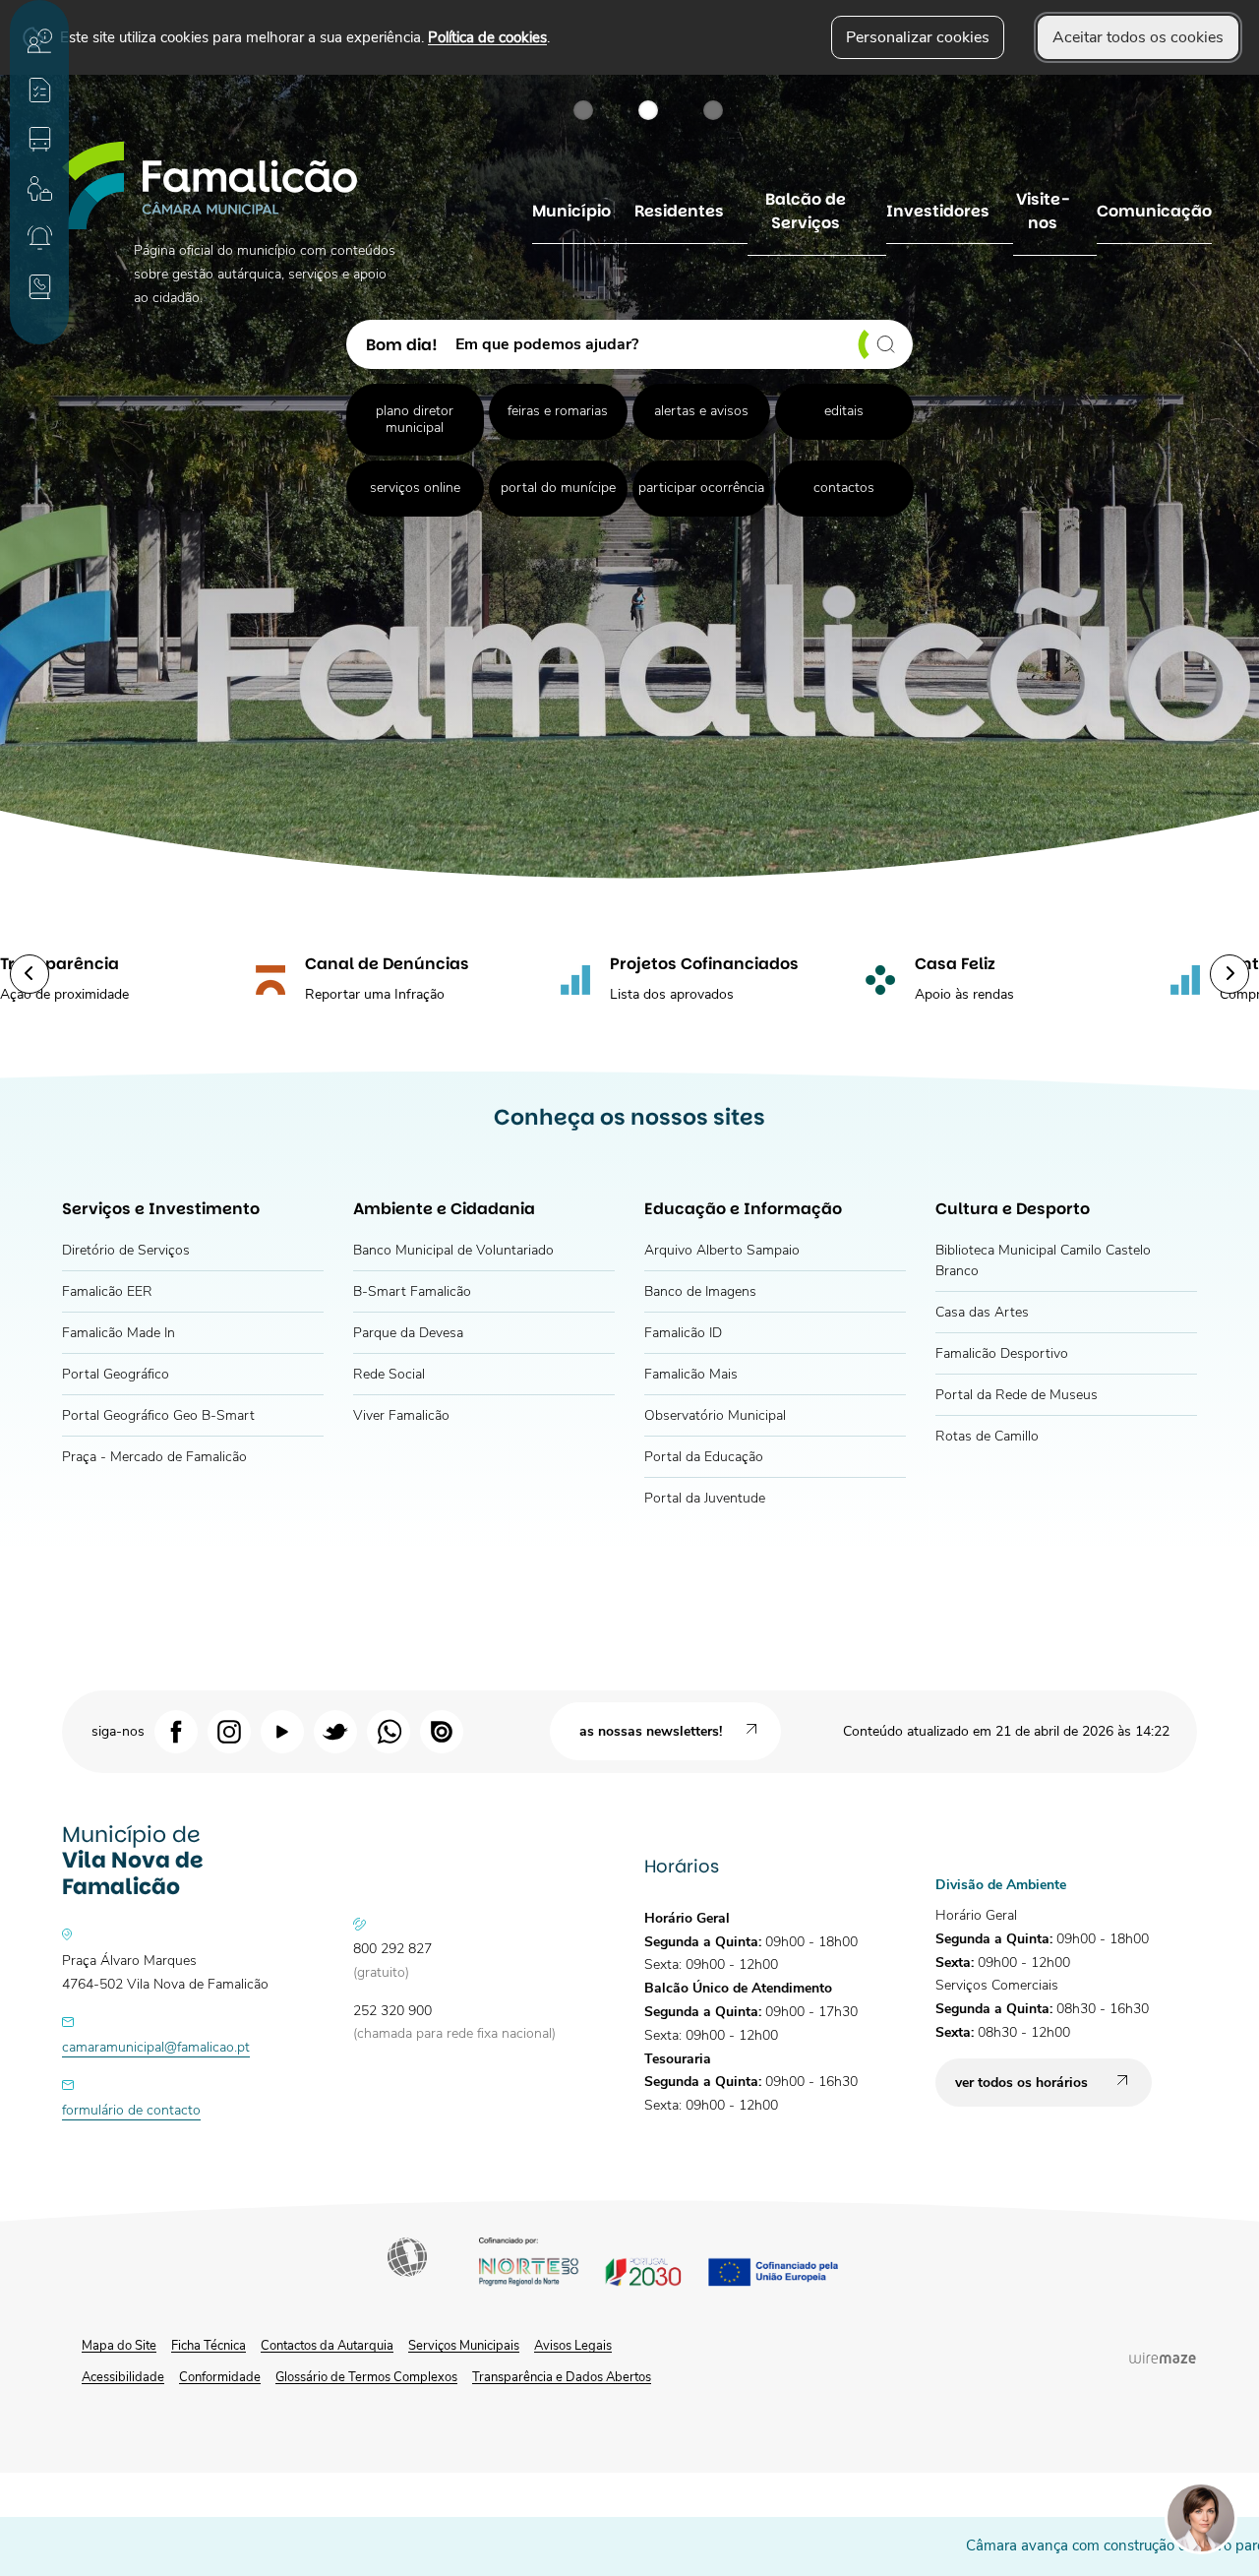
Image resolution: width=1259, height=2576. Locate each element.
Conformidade (220, 2377)
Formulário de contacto (131, 2110)
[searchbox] (677, 344)
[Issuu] (442, 1731)
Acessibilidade (409, 2259)
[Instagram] (229, 1731)
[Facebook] (176, 1731)
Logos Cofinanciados (676, 2265)
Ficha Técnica (209, 2346)
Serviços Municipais (464, 2346)
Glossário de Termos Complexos (366, 2377)
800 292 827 (392, 1949)
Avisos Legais (573, 2346)
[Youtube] (282, 1731)
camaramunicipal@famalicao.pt (156, 2047)
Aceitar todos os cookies (1138, 37)
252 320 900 (392, 2011)
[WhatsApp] (389, 1731)
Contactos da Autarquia (327, 2346)
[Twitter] (335, 1731)
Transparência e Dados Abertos (562, 2377)
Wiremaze (1163, 2358)
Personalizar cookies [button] (918, 37)
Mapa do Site (119, 2346)
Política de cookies (487, 37)
